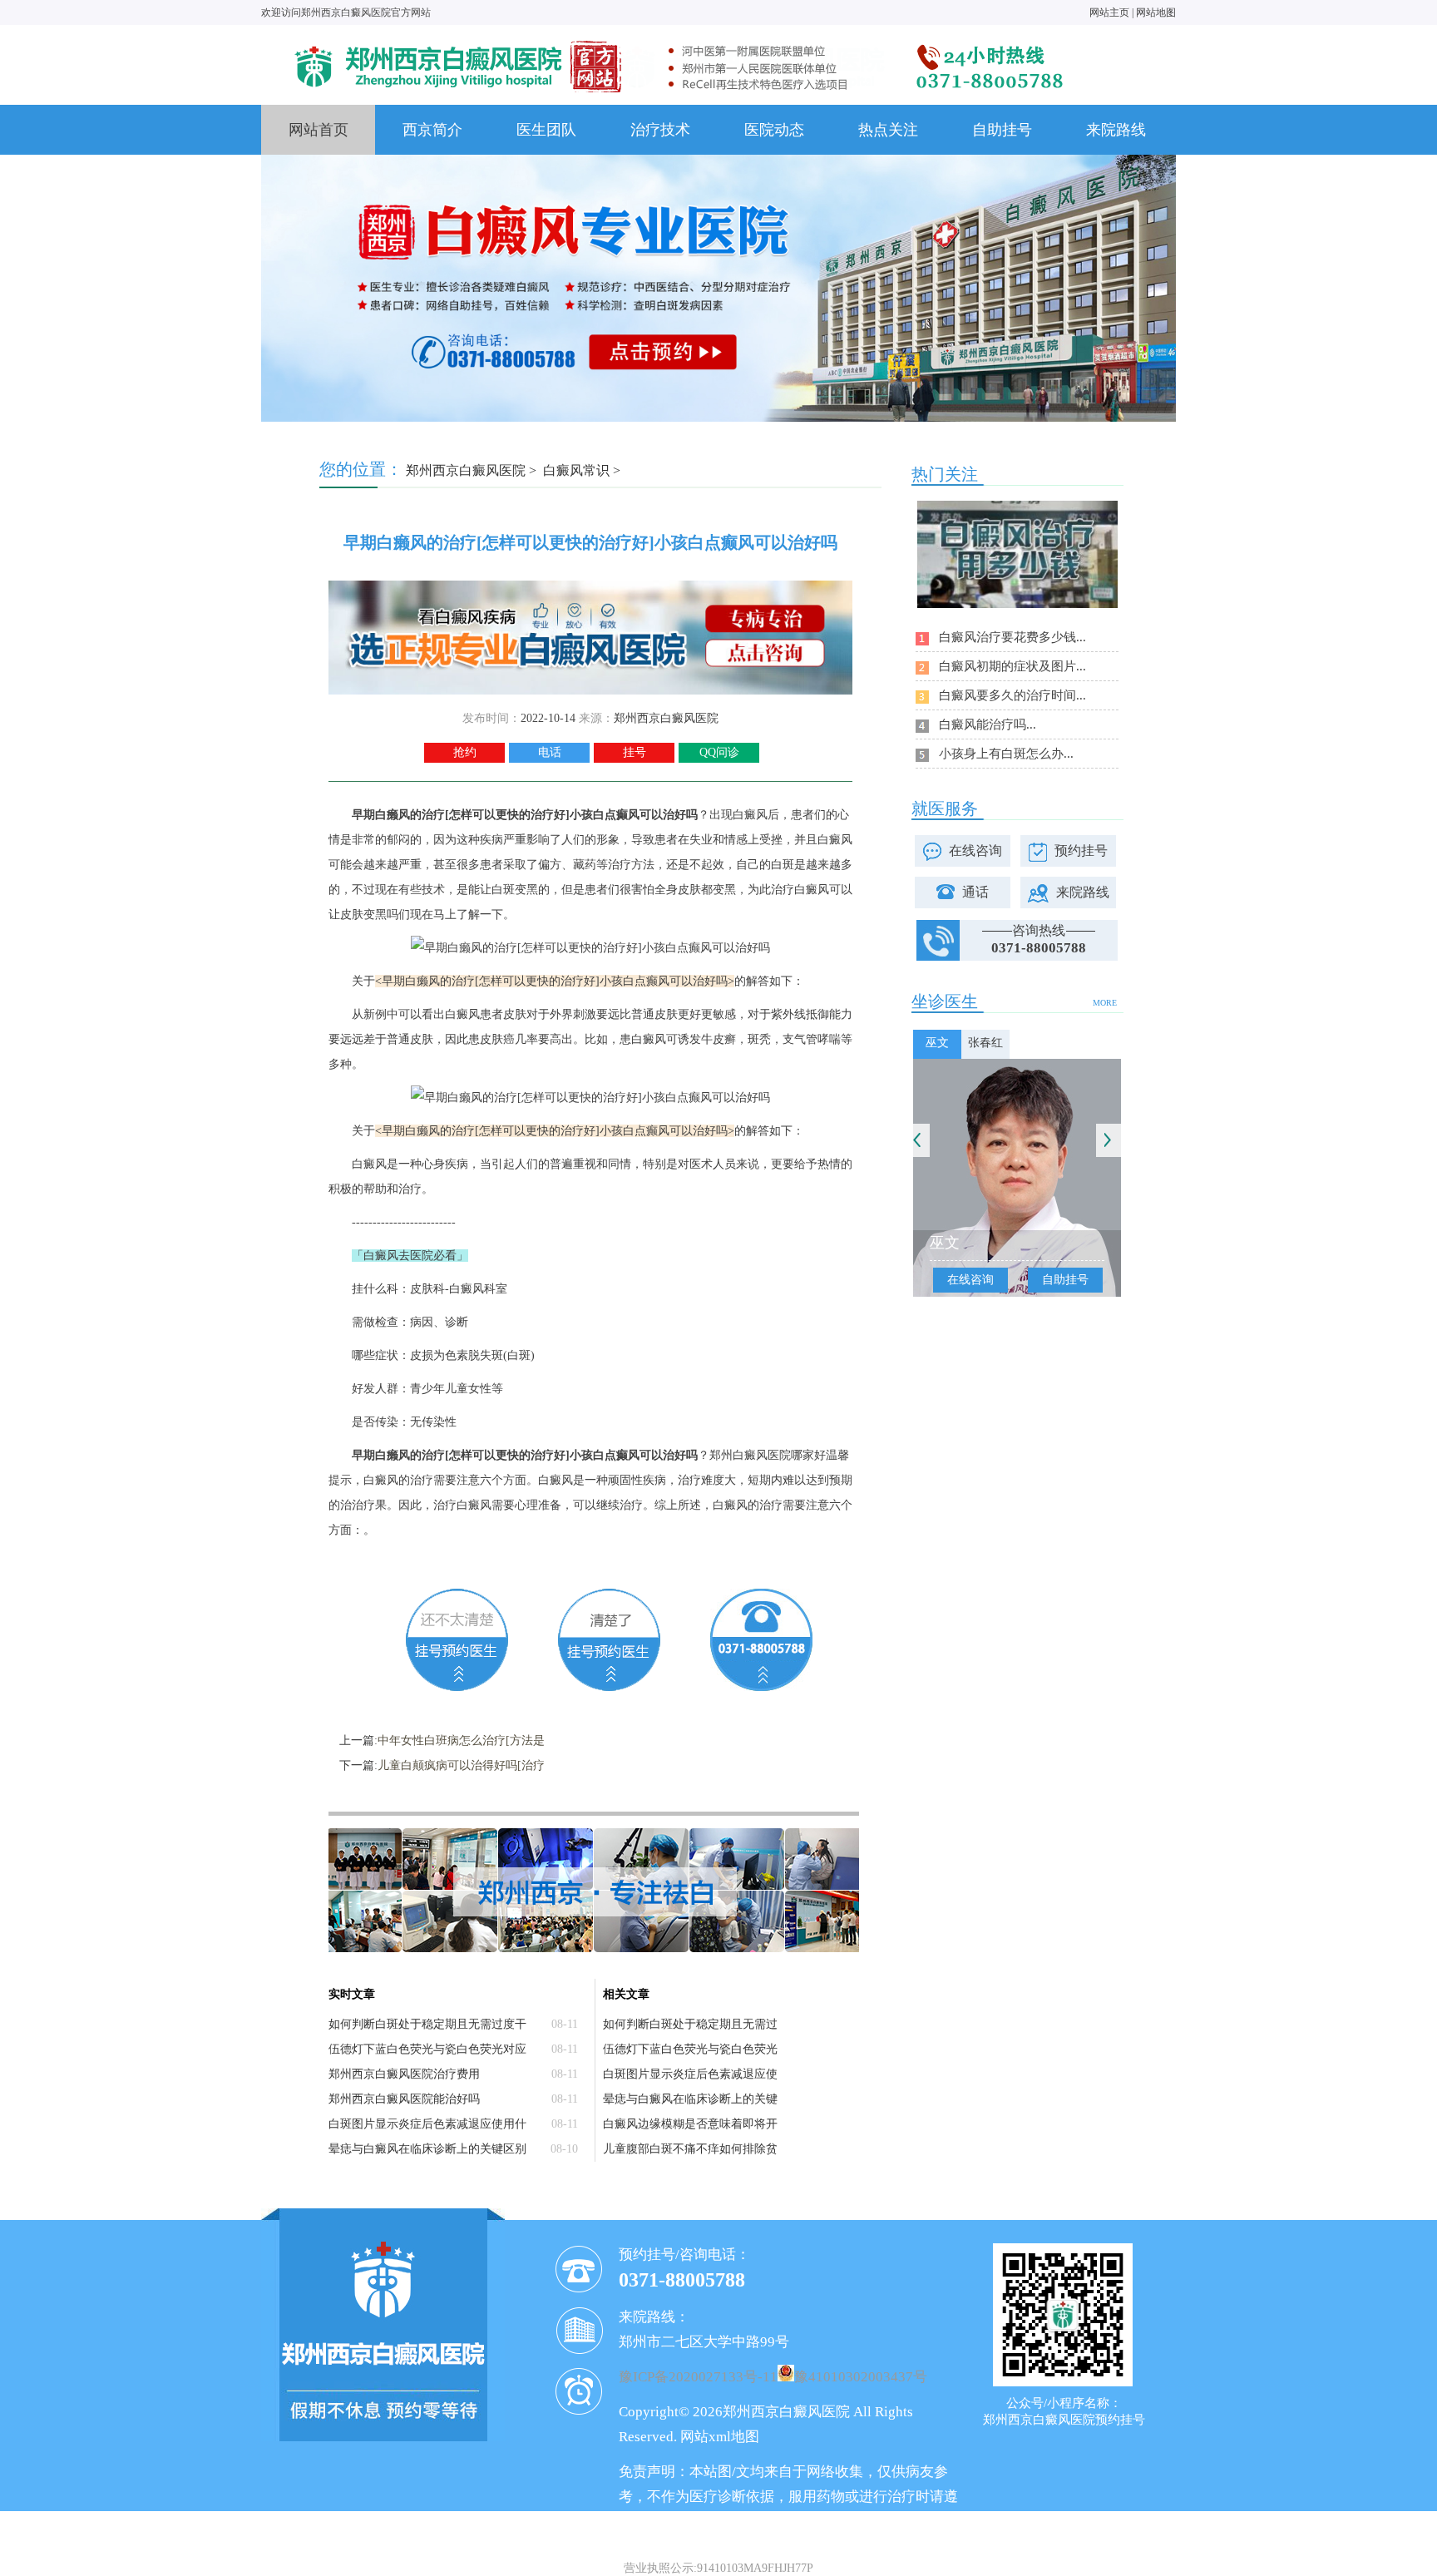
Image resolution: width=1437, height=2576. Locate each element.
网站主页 (1109, 12)
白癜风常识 (576, 470)
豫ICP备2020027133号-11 (698, 2377)
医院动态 (774, 130)
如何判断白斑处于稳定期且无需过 (690, 2024)
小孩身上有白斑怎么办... (1006, 754)
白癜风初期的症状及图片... (1012, 666)
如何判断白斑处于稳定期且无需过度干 (427, 2024)
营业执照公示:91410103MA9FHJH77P (718, 2568)
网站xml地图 (720, 2437)
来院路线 (1116, 130)
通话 (975, 892)
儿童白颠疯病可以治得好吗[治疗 (461, 1765)
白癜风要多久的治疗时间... (1012, 695)
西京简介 (432, 130)
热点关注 (888, 130)
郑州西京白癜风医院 (466, 470)
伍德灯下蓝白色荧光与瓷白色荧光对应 (427, 2049)
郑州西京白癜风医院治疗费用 (404, 2074)
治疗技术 (660, 130)
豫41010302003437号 (861, 2377)
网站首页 (319, 130)
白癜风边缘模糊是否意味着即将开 (690, 2124)
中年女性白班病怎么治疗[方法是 (461, 1740)
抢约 (465, 752)
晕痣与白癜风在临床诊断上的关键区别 (427, 2149)
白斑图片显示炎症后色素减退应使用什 (427, 2124)
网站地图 (1156, 12)
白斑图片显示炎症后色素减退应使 (690, 2074)
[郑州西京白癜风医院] (677, 40)
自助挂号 (1002, 130)
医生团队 (546, 130)
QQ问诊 (719, 752)
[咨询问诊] (590, 587)
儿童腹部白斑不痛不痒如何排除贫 (690, 2149)
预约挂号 (1081, 850)
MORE (1105, 1003)
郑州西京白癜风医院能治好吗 (404, 2099)
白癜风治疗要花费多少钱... (1012, 637)
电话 (550, 752)
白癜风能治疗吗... (988, 724)
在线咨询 (975, 850)
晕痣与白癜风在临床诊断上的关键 (690, 2099)
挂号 (635, 752)
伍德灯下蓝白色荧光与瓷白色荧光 (690, 2049)
